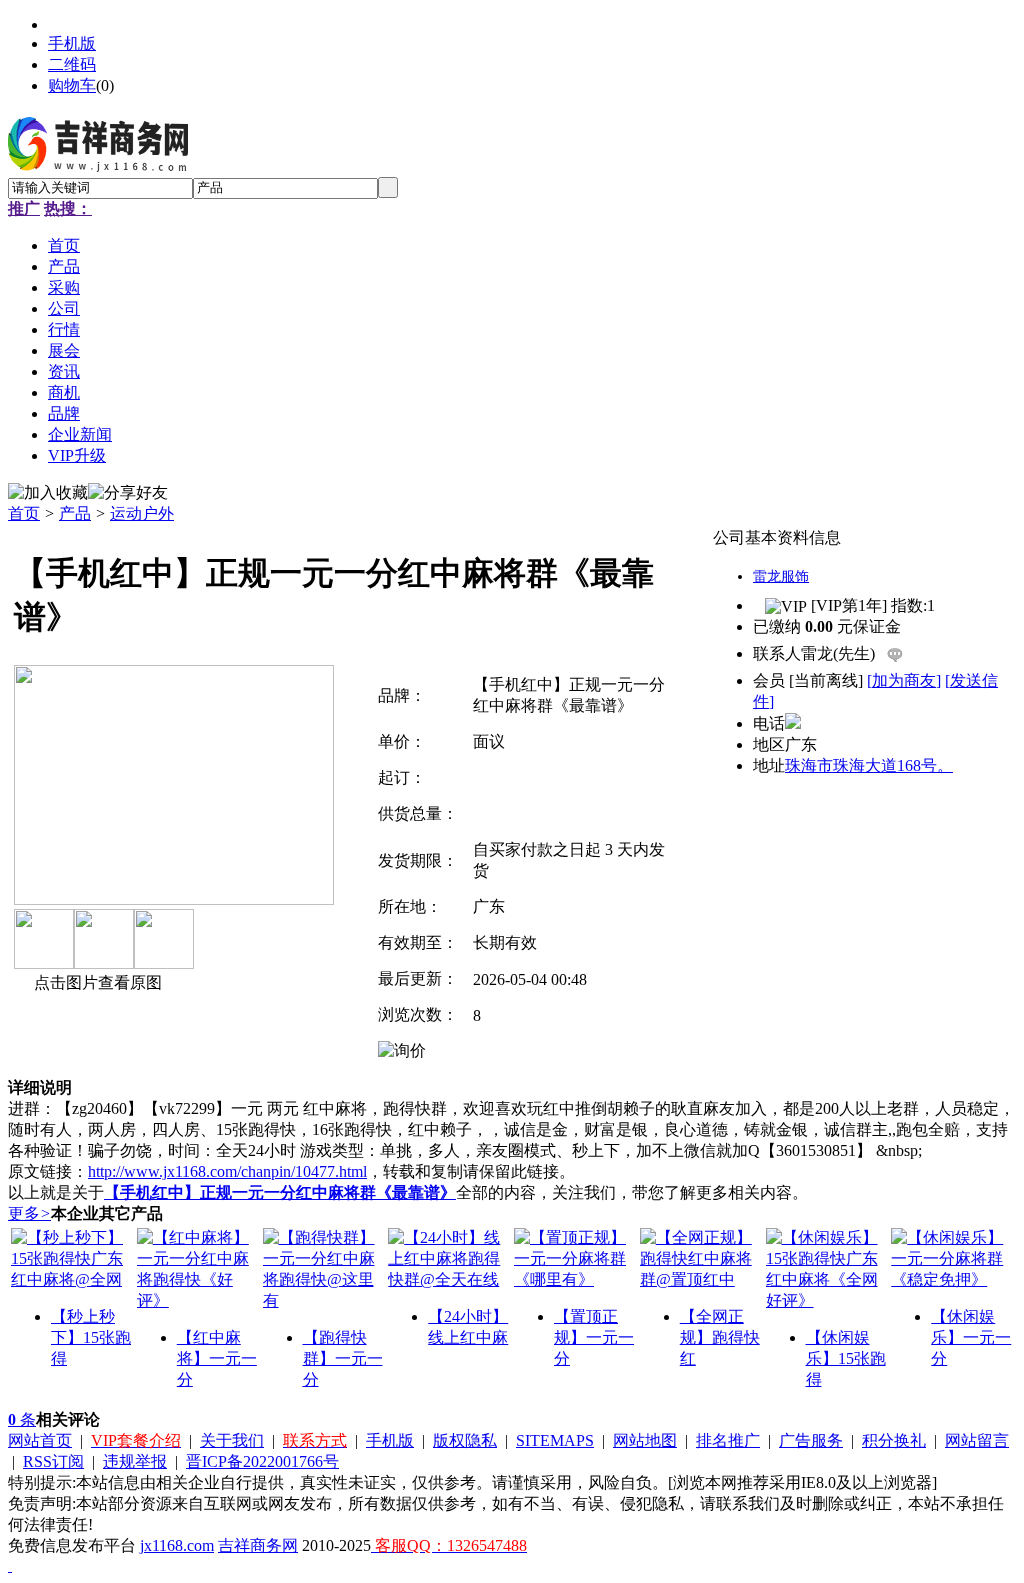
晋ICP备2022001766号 (262, 1461)
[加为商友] (904, 680)
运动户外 (142, 513)
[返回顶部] (10, 1565)
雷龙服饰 (781, 576)
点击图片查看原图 (96, 982)
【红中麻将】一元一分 (217, 1358)
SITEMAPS (555, 1440)
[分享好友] (128, 493)
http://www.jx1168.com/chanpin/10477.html (227, 1171)
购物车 (72, 85)
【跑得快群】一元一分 (343, 1358)
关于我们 (232, 1440)
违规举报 (135, 1461)
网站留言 (977, 1440)
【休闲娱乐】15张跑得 (846, 1358)
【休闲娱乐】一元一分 (971, 1337)
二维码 (72, 64)
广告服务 (811, 1440)
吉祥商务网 (258, 1545)
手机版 (72, 43)
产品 (75, 513)
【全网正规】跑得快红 (720, 1337)
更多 (29, 1213)
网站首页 (40, 1440)
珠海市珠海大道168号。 (869, 765)
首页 (24, 513)
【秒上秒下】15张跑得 (91, 1337)
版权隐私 (465, 1440)
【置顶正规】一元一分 (594, 1337)
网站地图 (645, 1440)
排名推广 (728, 1440)
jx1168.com (177, 1545)
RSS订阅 (53, 1461)
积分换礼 (894, 1440)
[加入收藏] (48, 493)
